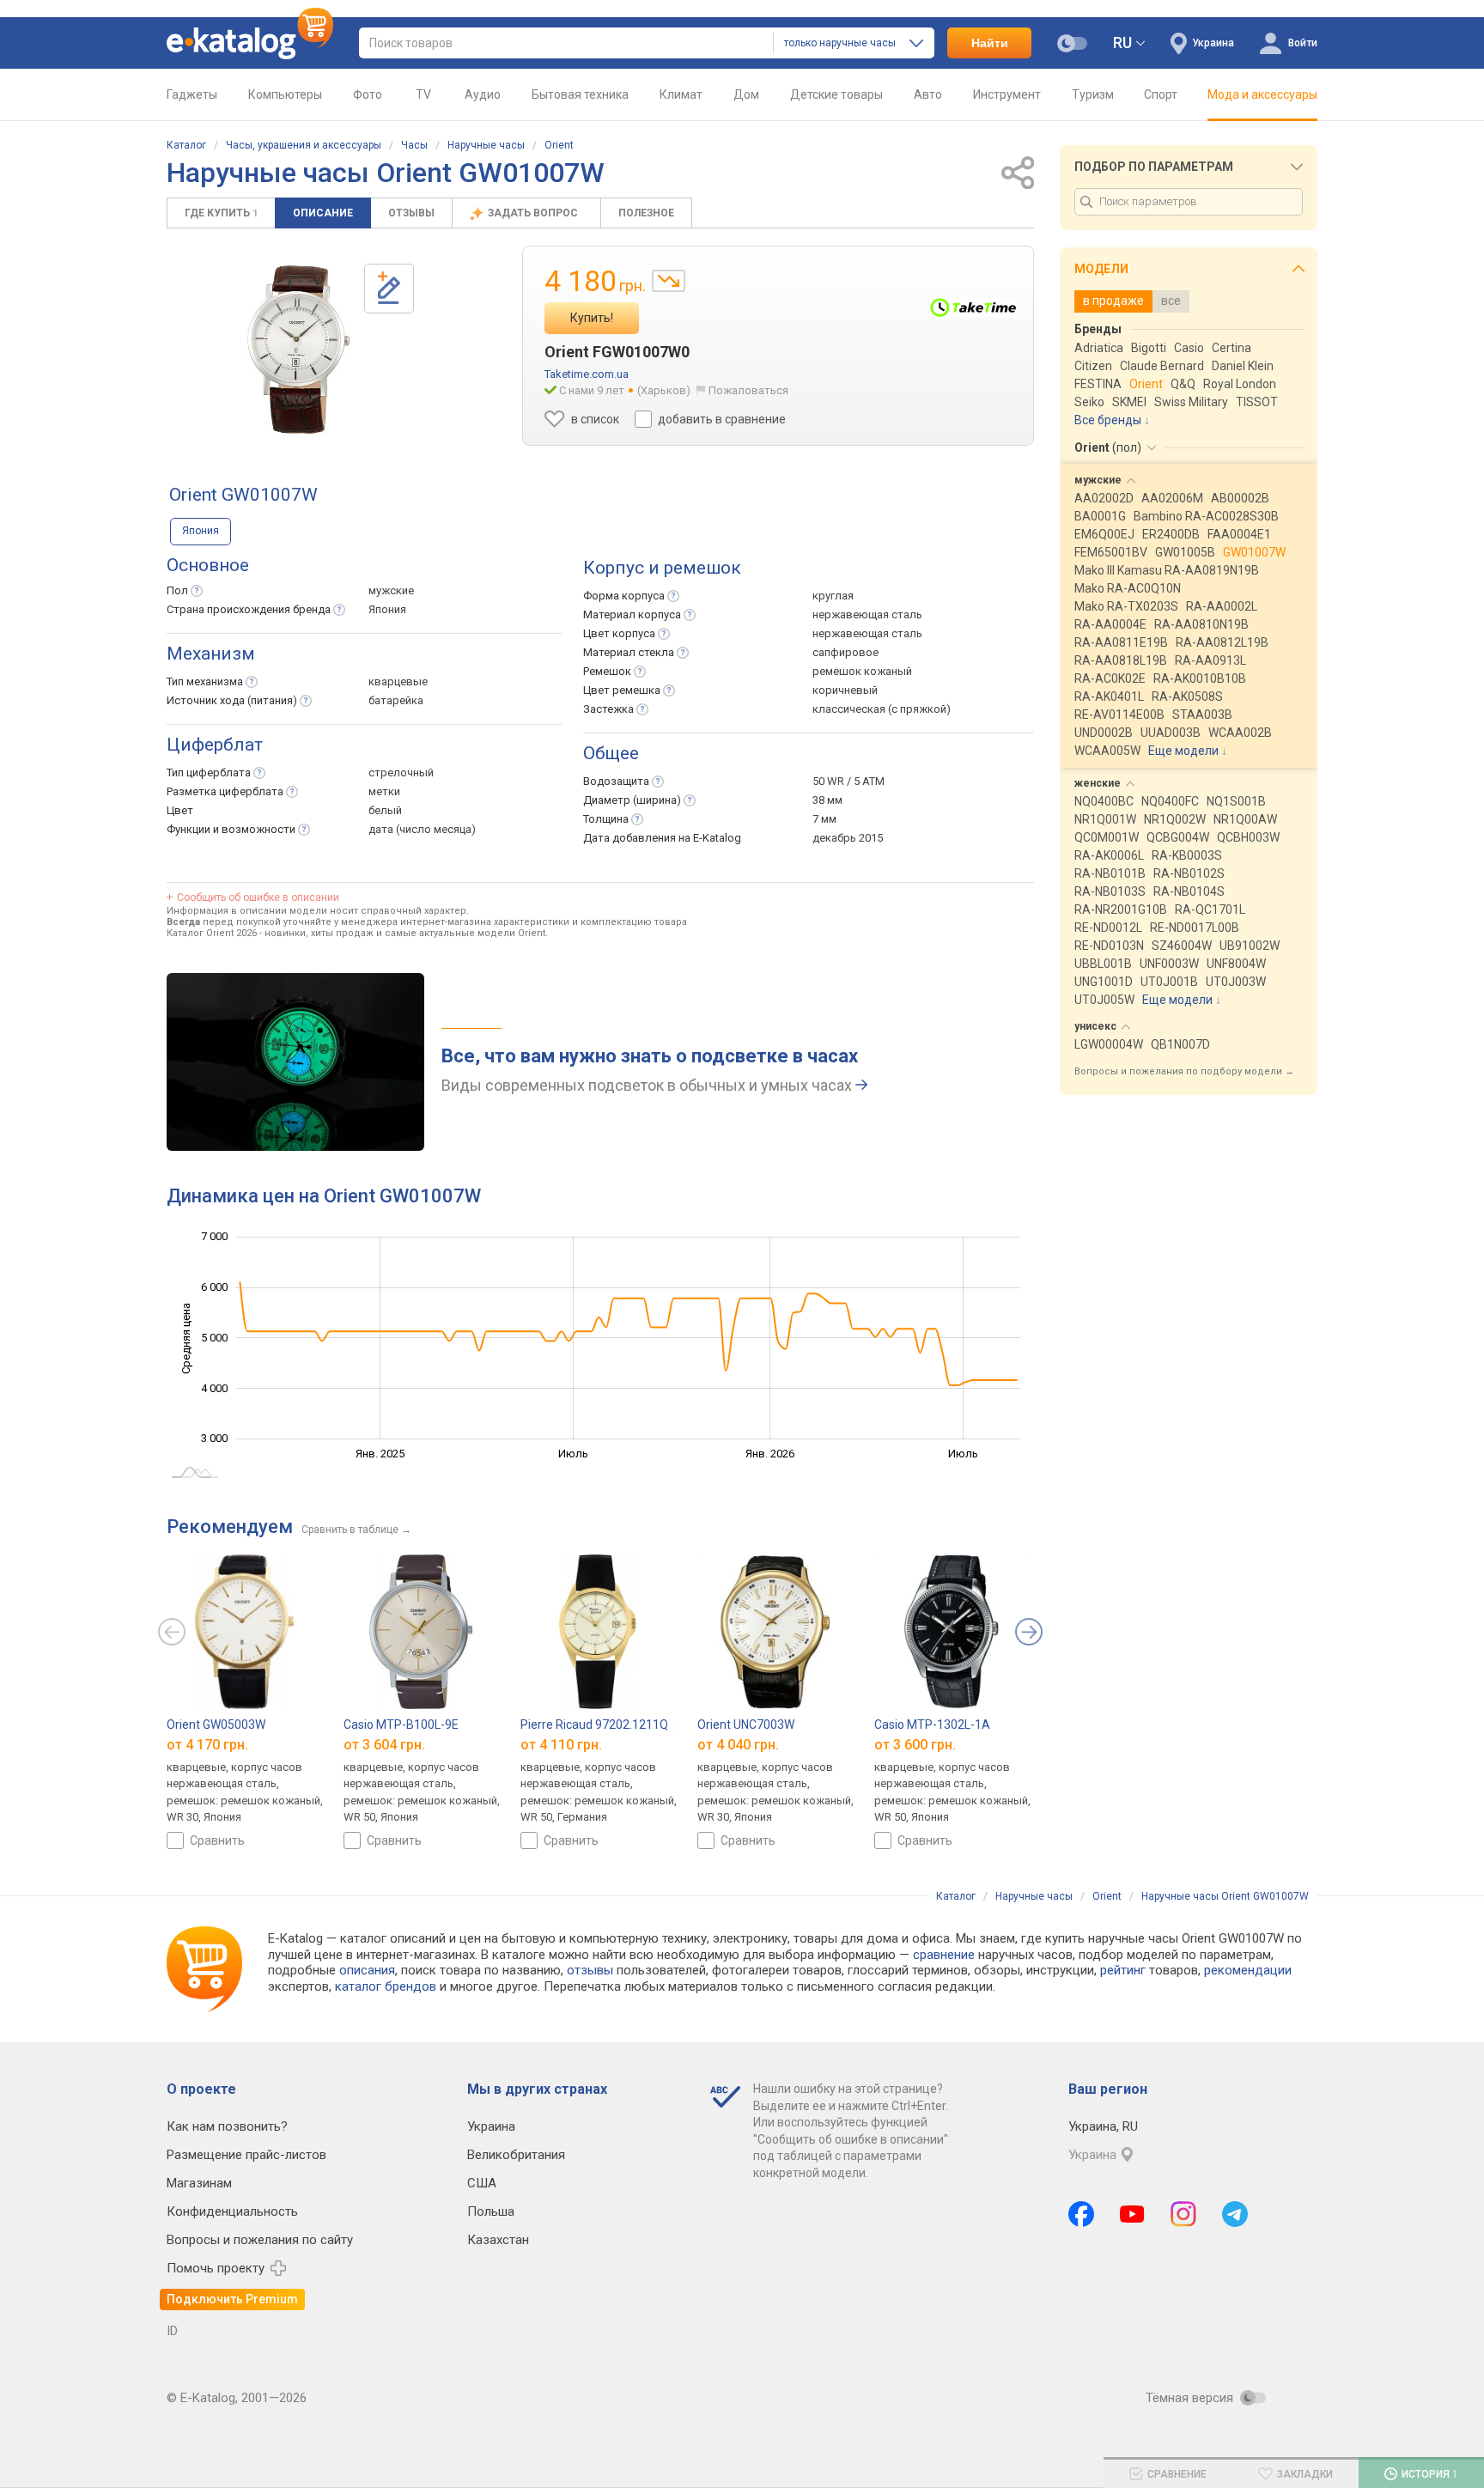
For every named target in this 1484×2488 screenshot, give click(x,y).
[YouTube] (1132, 2214)
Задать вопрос (534, 213)
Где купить (221, 213)
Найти (990, 43)
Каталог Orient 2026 (212, 933)
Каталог (186, 145)
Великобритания (516, 2155)
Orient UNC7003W (746, 1725)
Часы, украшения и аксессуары (304, 145)
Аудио (483, 94)
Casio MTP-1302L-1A (932, 1725)
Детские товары (836, 94)
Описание (323, 213)
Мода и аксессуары (1262, 94)
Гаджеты (192, 94)
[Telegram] (1235, 2214)
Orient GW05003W (216, 1725)
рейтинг (1123, 1970)
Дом (746, 94)
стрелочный (401, 773)
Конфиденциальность (232, 2211)
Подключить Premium (232, 2299)
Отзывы (411, 213)
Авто (928, 94)
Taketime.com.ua (587, 374)
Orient (559, 145)
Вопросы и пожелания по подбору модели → (1184, 1071)
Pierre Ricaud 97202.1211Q (594, 1725)
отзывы (590, 1970)
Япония (201, 531)
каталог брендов (386, 1986)
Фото (368, 94)
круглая (833, 596)
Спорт (1161, 94)
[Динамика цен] (669, 281)
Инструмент (1007, 94)
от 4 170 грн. (207, 1745)
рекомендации (1248, 1970)
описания (367, 1970)
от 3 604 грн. (384, 1745)
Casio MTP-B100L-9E (401, 1725)
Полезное (646, 213)
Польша (491, 2211)
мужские (391, 590)
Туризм (1093, 94)
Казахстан (498, 2240)
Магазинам (199, 2183)
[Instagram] (1183, 2214)
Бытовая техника (580, 94)
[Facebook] (1081, 2214)
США (482, 2183)
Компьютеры (285, 94)
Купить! (592, 318)
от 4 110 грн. (561, 1745)
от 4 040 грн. (738, 1745)
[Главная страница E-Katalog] (250, 43)
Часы (414, 145)
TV (423, 94)
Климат (681, 94)
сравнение (944, 1955)
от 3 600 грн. (915, 1745)
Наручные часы (486, 145)
